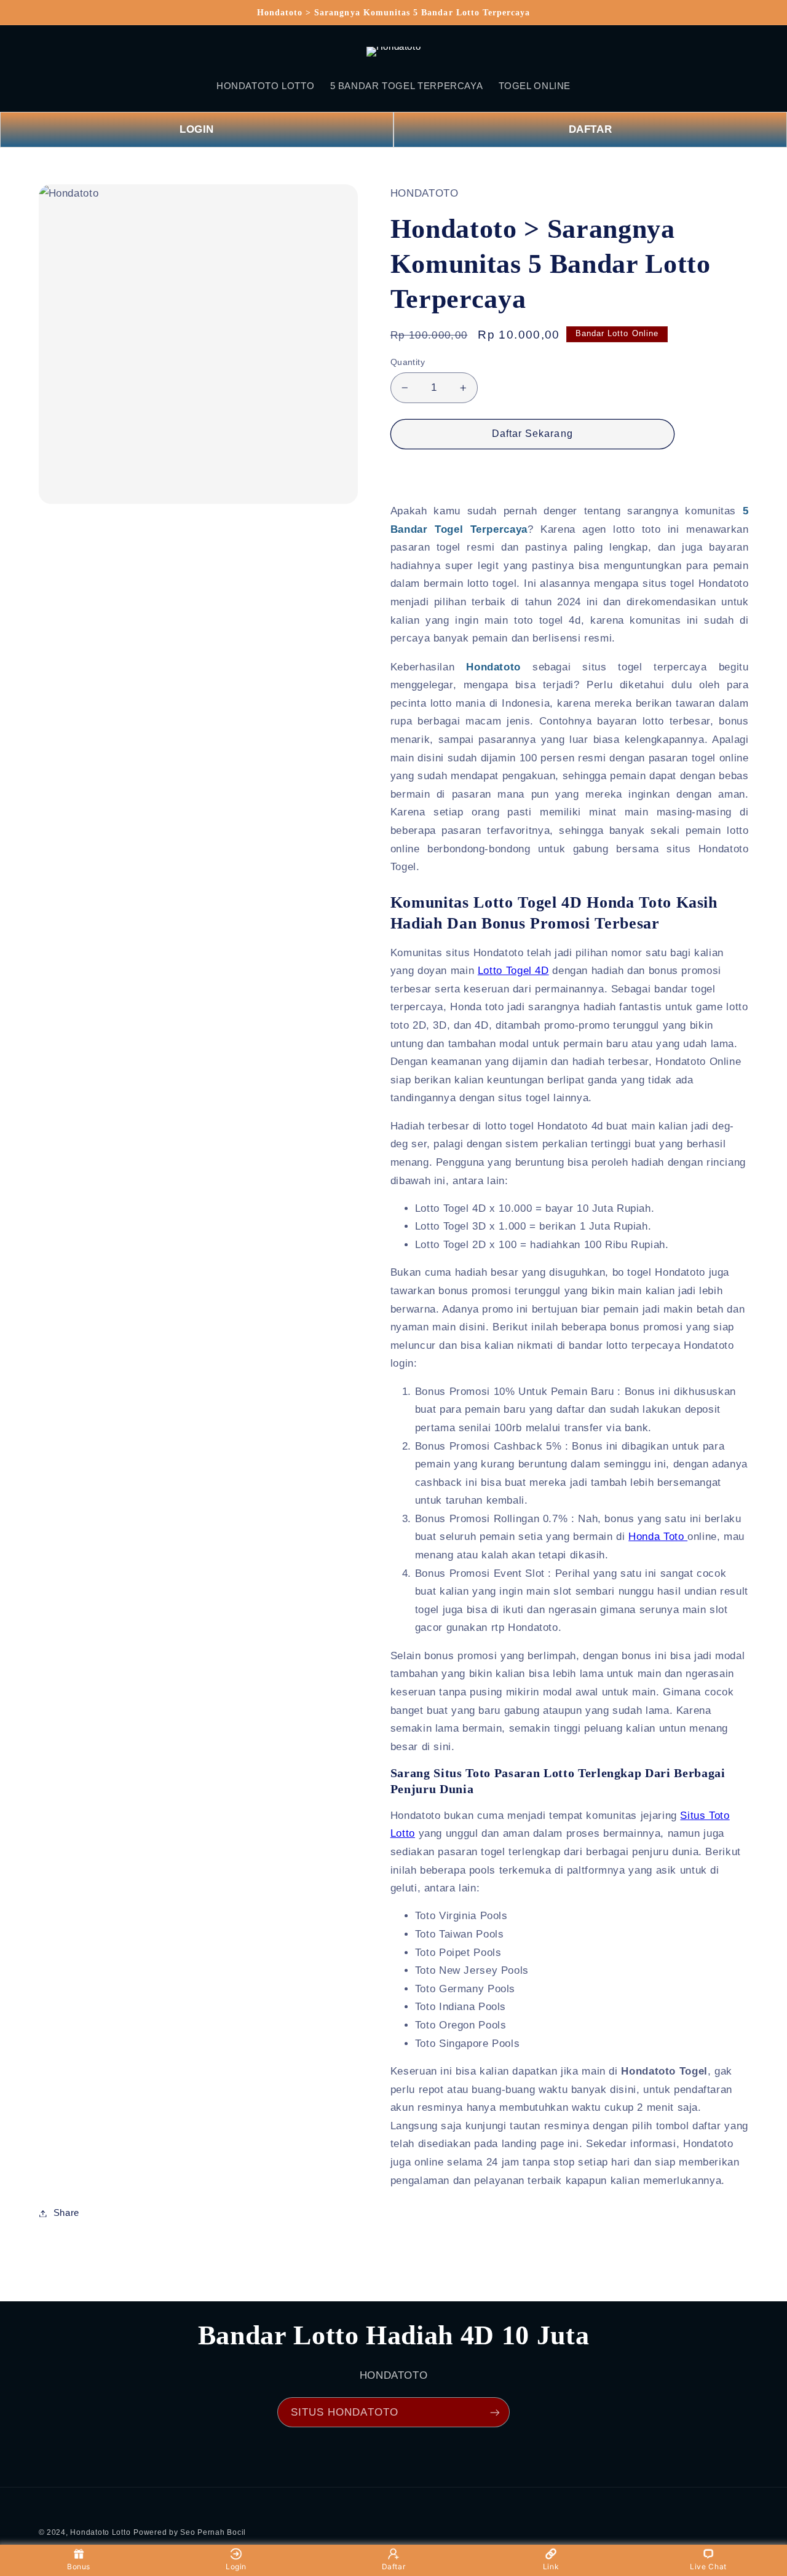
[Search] (53, 52)
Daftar (394, 2566)
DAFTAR (591, 129)
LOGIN (197, 129)
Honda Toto (658, 1537)
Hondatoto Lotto (100, 2532)
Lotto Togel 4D (513, 971)
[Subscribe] (495, 2412)
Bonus (79, 2566)
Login (236, 2566)
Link (551, 2566)
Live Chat (708, 2566)
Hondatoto (493, 667)
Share (66, 2213)
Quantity (408, 362)
